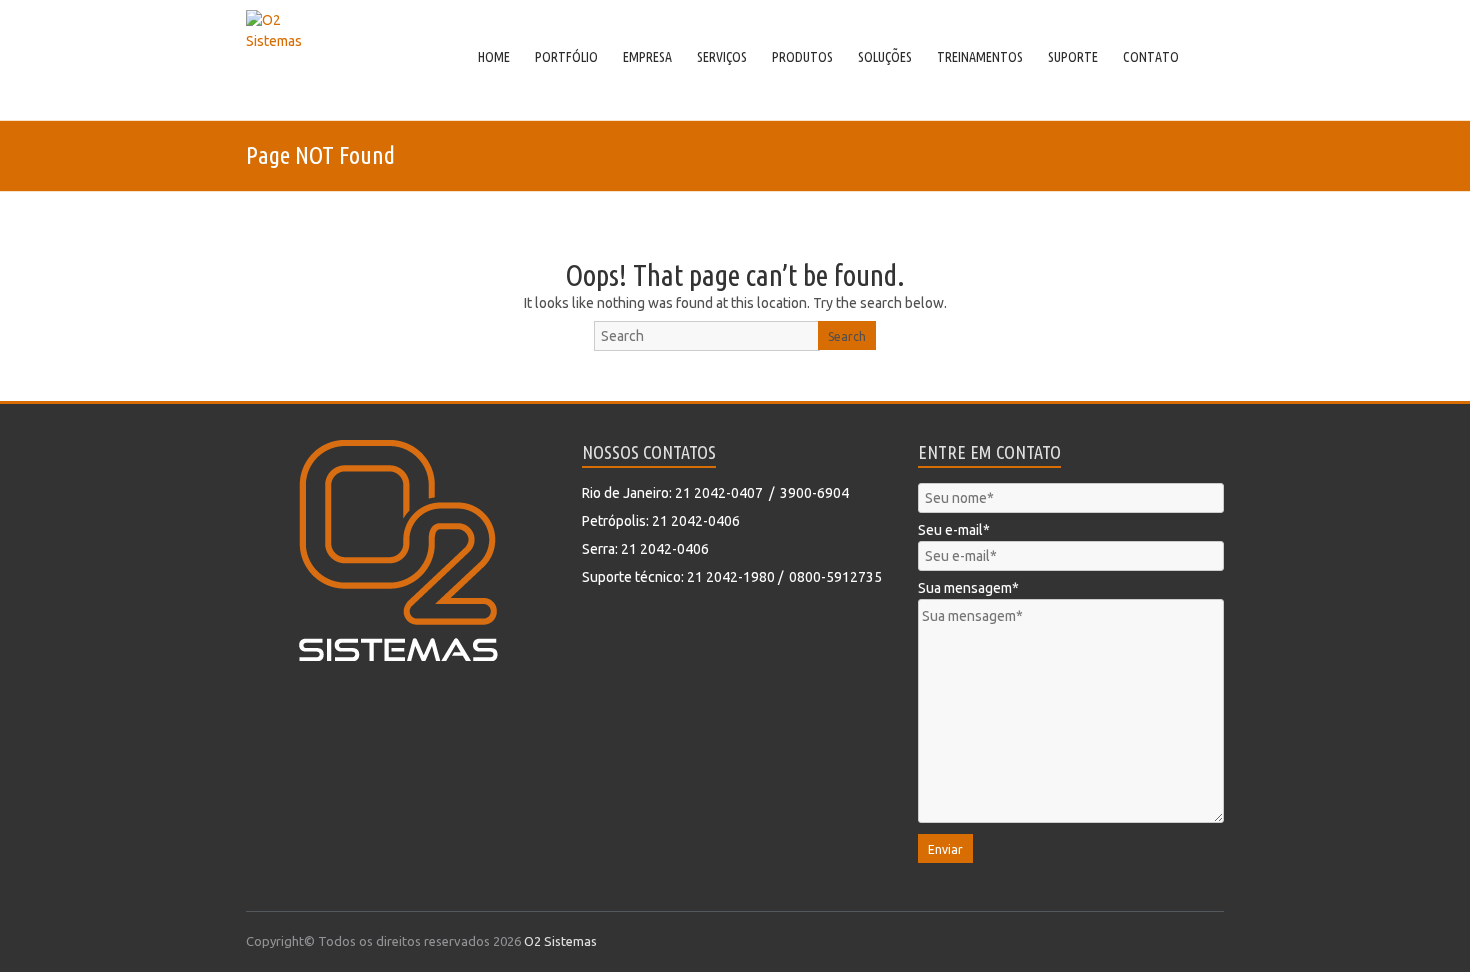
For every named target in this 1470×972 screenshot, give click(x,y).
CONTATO (1151, 57)
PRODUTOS (802, 57)
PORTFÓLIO (566, 57)
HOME (494, 57)
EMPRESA (647, 57)
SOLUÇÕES (885, 57)
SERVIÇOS (722, 57)
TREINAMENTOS (980, 57)
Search (847, 336)
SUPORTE (1073, 57)
